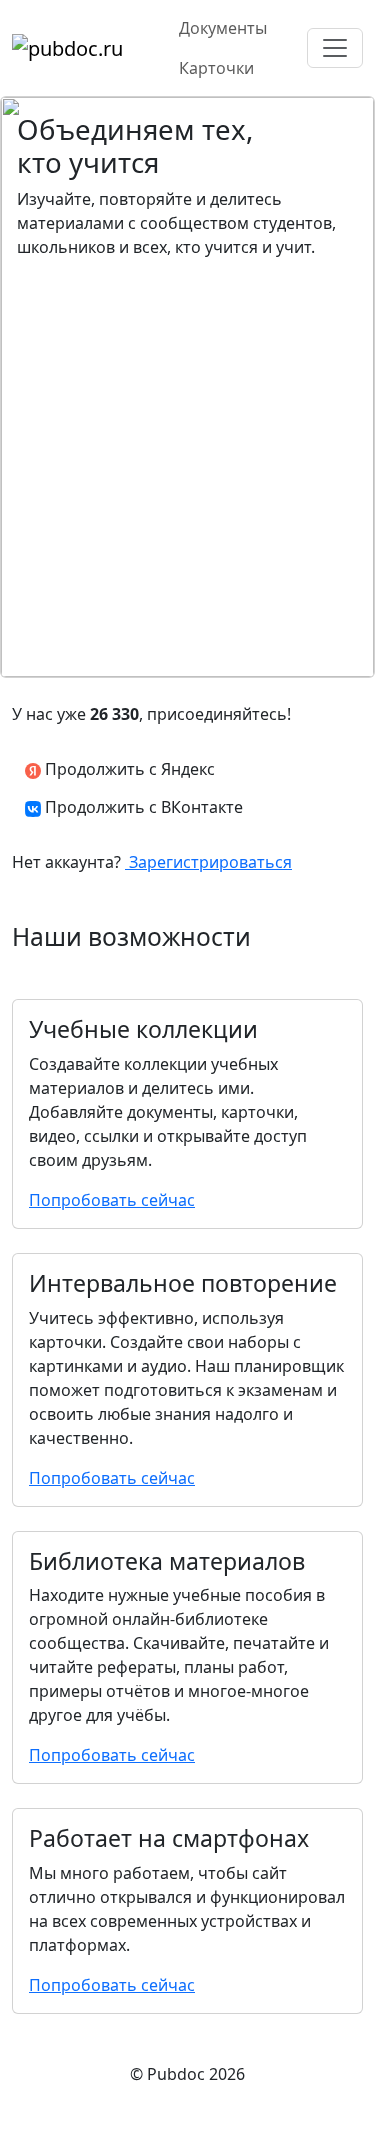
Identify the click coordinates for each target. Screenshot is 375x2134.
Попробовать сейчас (112, 1200)
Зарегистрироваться (208, 862)
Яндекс (128, 769)
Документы (223, 28)
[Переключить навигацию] (335, 48)
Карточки (216, 68)
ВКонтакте (144, 807)
